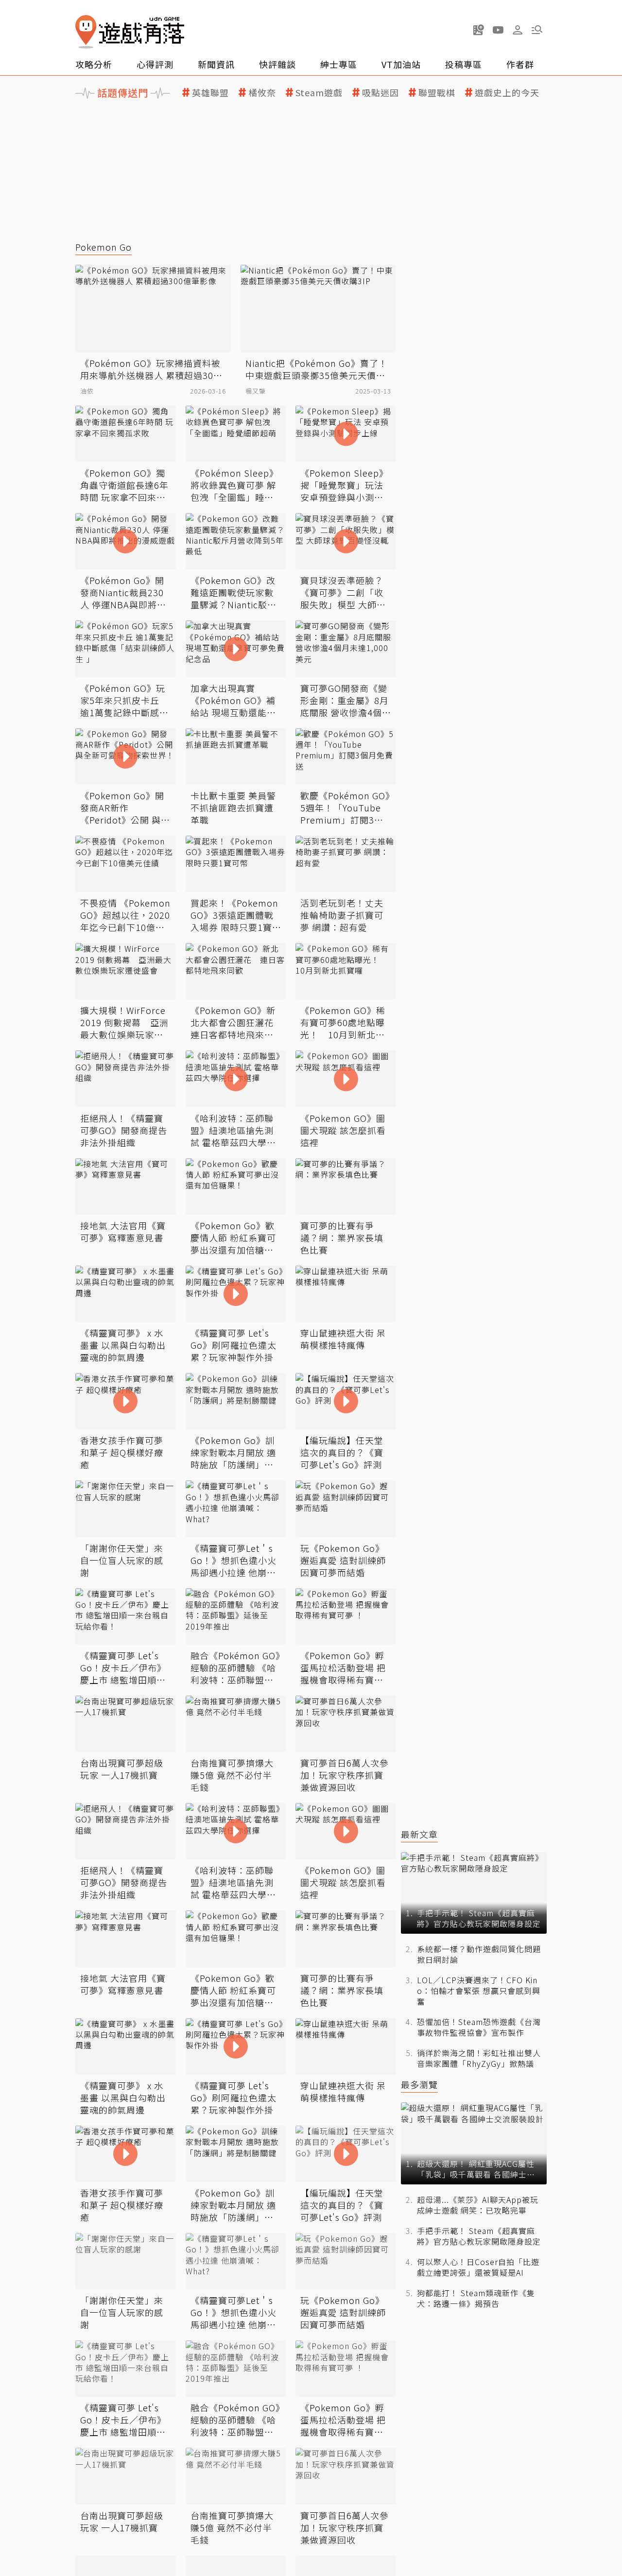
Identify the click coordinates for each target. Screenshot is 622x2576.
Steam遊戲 (319, 93)
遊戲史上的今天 (507, 93)
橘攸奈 (262, 93)
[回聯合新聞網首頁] (86, 32)
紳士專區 (339, 64)
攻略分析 (94, 64)
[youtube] (498, 30)
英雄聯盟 (210, 93)
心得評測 (155, 64)
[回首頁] (130, 32)
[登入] (518, 30)
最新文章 (419, 1834)
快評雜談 (277, 64)
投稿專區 (464, 64)
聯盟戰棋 (437, 93)
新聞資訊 (216, 64)
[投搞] (479, 30)
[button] (537, 30)
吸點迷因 (380, 93)
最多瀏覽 (419, 2085)
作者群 (520, 64)
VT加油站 (401, 64)
